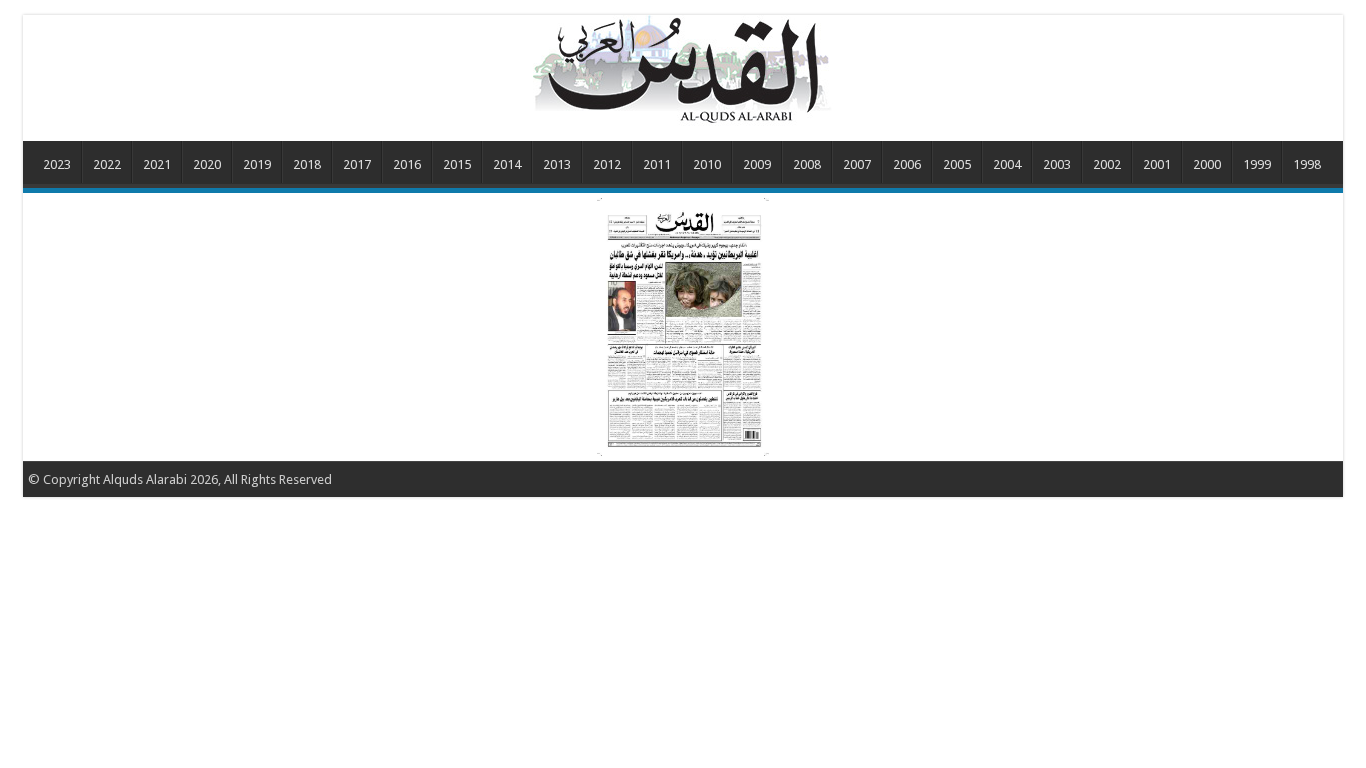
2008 (807, 164)
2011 (657, 164)
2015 (457, 164)
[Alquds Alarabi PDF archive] (683, 69)
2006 (907, 164)
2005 (957, 164)
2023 (57, 164)
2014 (507, 164)
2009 (757, 164)
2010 (707, 164)
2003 (1057, 164)
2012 (607, 164)
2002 (1107, 164)
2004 (1007, 164)
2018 (307, 164)
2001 (1157, 164)
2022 (107, 164)
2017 (357, 164)
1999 (1257, 164)
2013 (557, 164)
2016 (407, 164)
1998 (1307, 164)
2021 (157, 164)
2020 (207, 164)
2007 (857, 164)
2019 (257, 164)
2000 (1207, 164)
